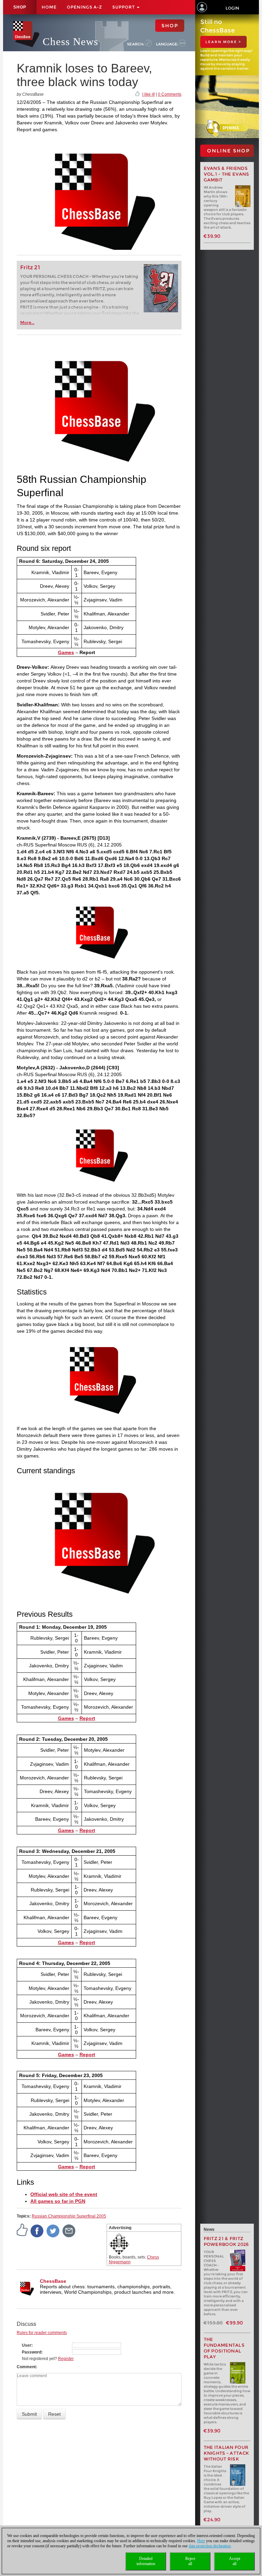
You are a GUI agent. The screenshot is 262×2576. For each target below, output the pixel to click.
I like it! (149, 94)
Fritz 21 (30, 267)
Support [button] (124, 7)
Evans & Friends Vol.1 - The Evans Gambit (227, 174)
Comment (26, 2367)
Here (201, 2541)
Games (66, 652)
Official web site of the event (64, 2194)
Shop (20, 7)
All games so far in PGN (58, 2201)
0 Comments (170, 94)
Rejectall (190, 2561)
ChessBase (53, 2281)
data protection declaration (210, 2546)
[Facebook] (37, 2231)
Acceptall (235, 2561)
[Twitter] (53, 2231)
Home (49, 7)
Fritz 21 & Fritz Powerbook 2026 (226, 2241)
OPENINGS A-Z (84, 7)
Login (232, 8)
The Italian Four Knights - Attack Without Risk (227, 2453)
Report (87, 1718)
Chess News (70, 42)
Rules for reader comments (42, 2333)
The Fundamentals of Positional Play (224, 2348)
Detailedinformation (146, 2561)
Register (66, 2359)
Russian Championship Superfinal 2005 (69, 2216)
